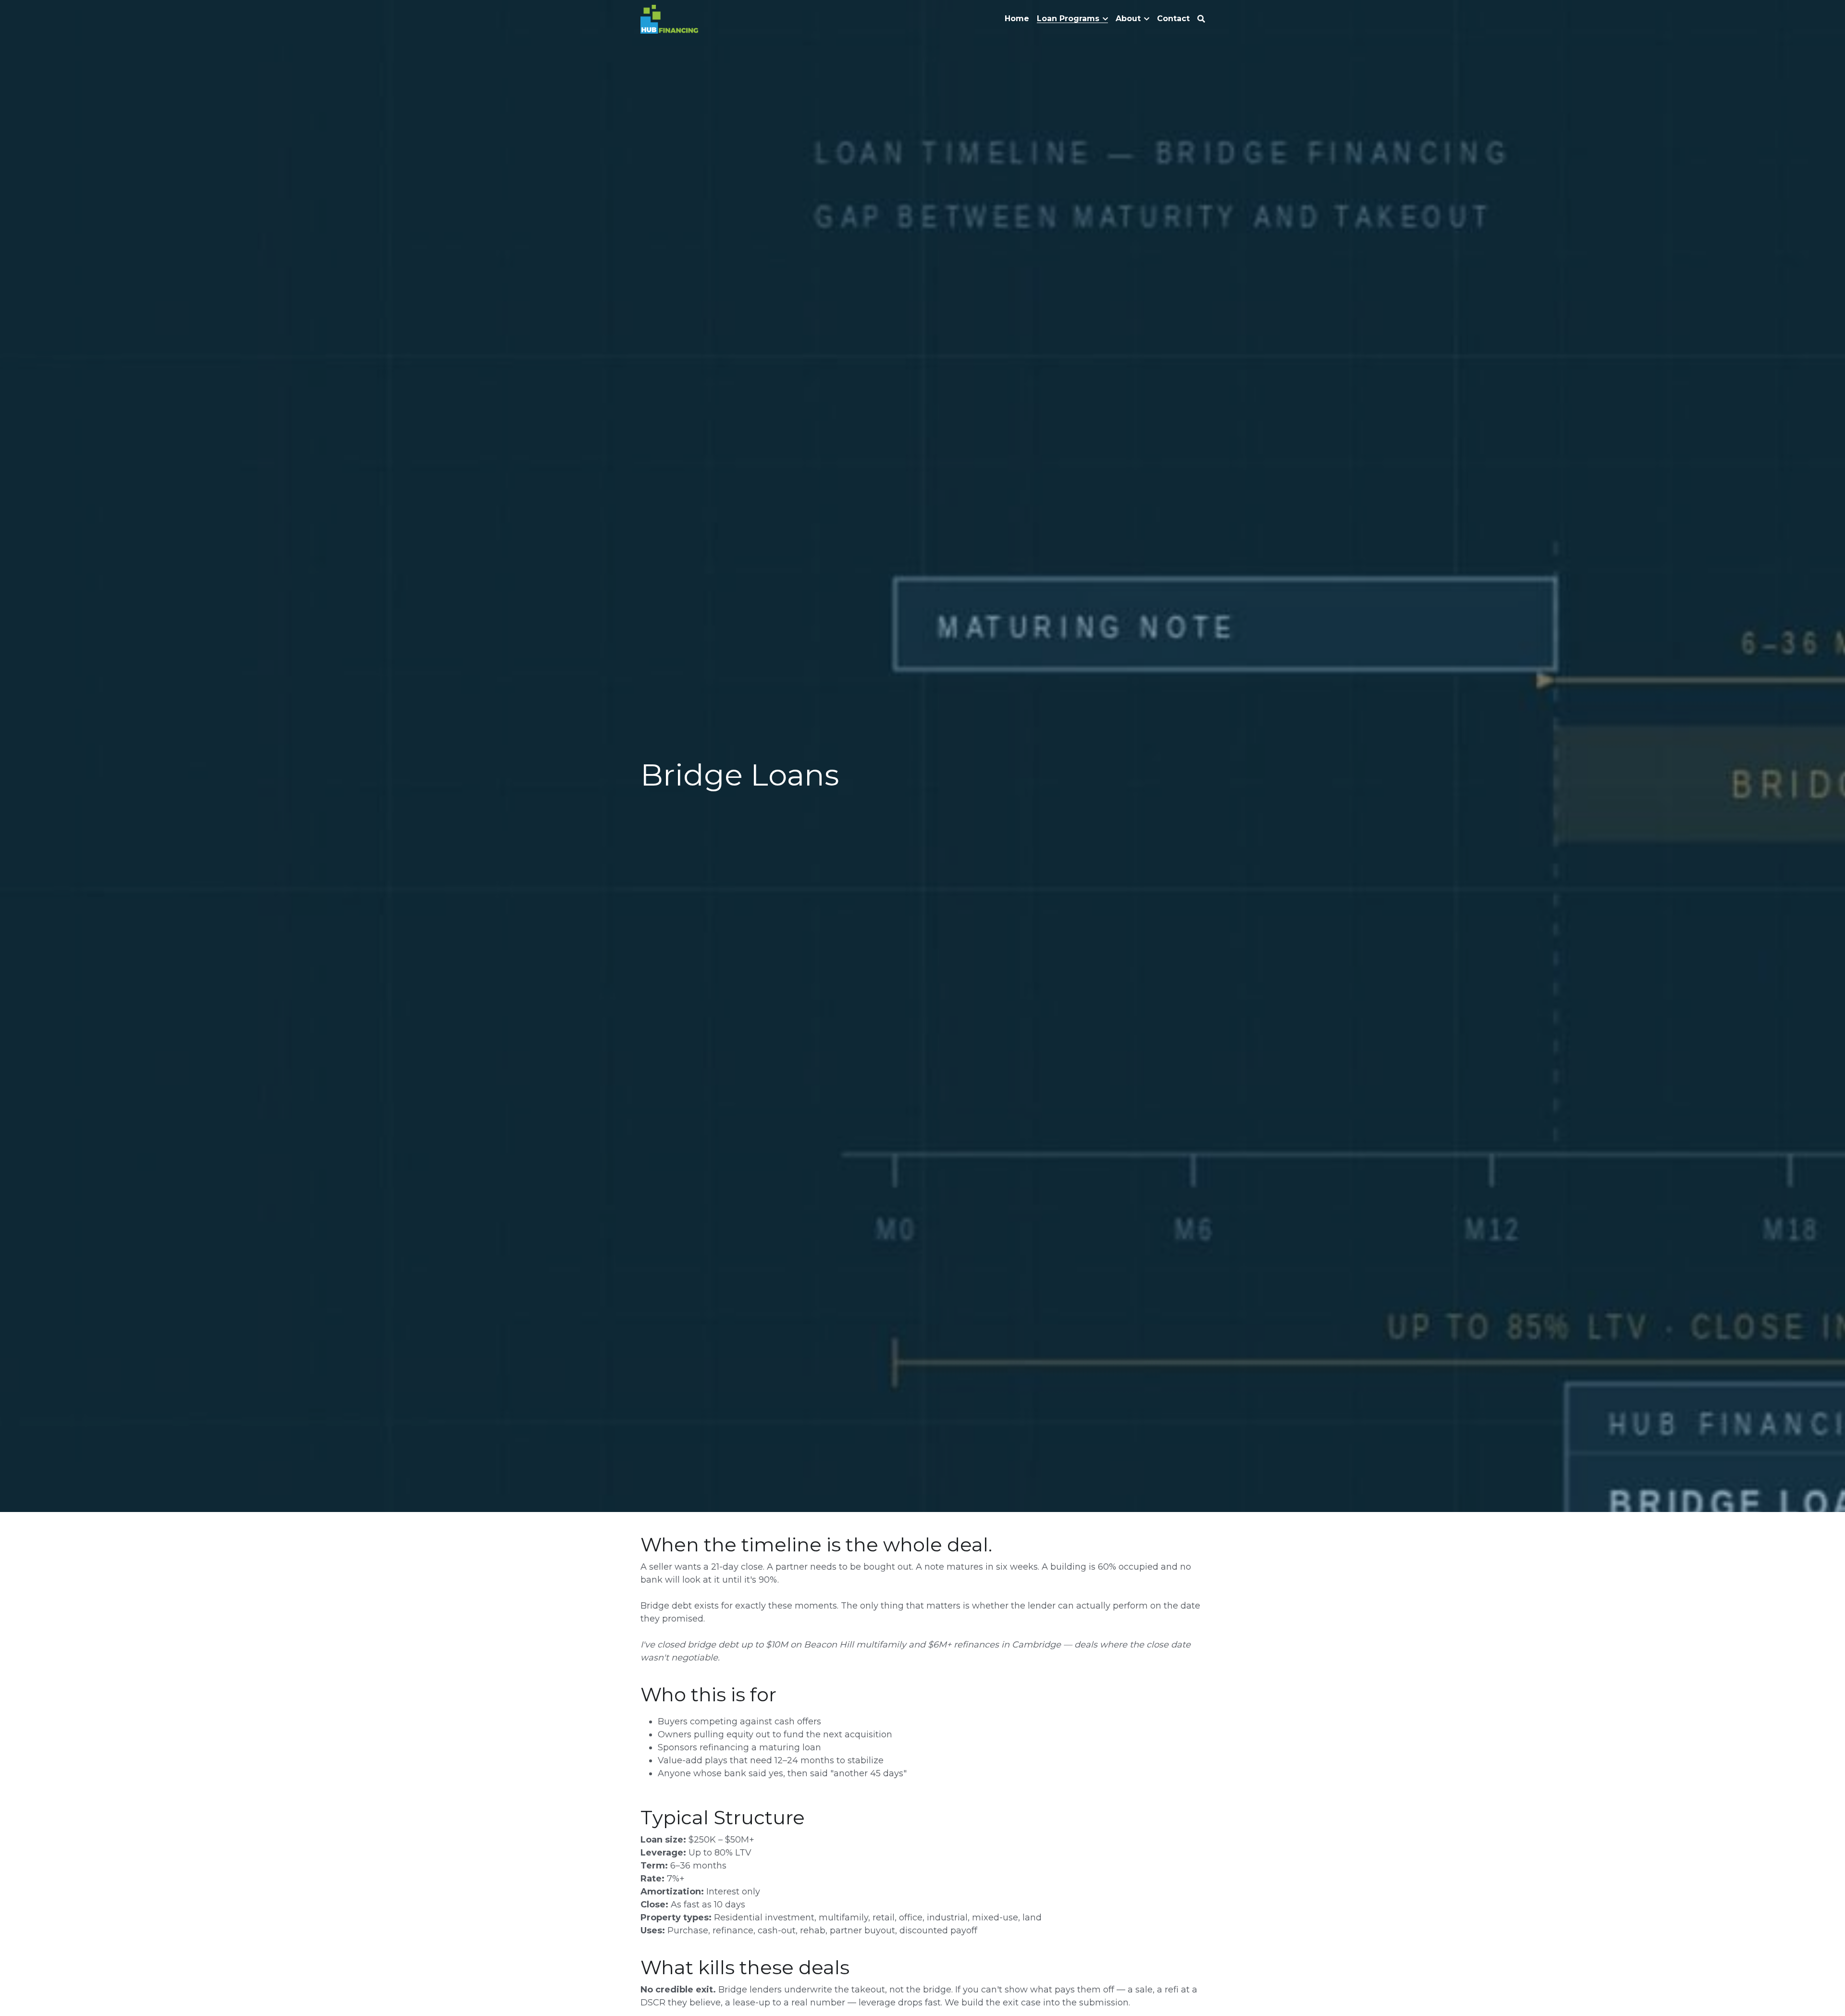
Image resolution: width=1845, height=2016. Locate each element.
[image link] (670, 18)
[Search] (1201, 19)
